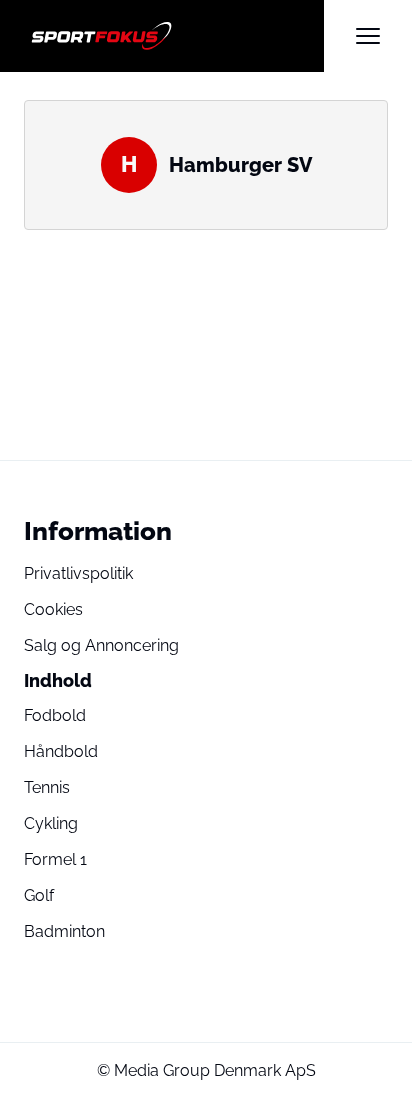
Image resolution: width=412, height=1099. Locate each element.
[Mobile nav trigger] (368, 36)
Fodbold (55, 715)
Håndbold (61, 751)
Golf (39, 895)
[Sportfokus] (174, 36)
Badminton (64, 931)
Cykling (51, 823)
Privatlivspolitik (78, 573)
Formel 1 (55, 859)
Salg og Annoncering (101, 645)
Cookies (53, 609)
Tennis (47, 787)
